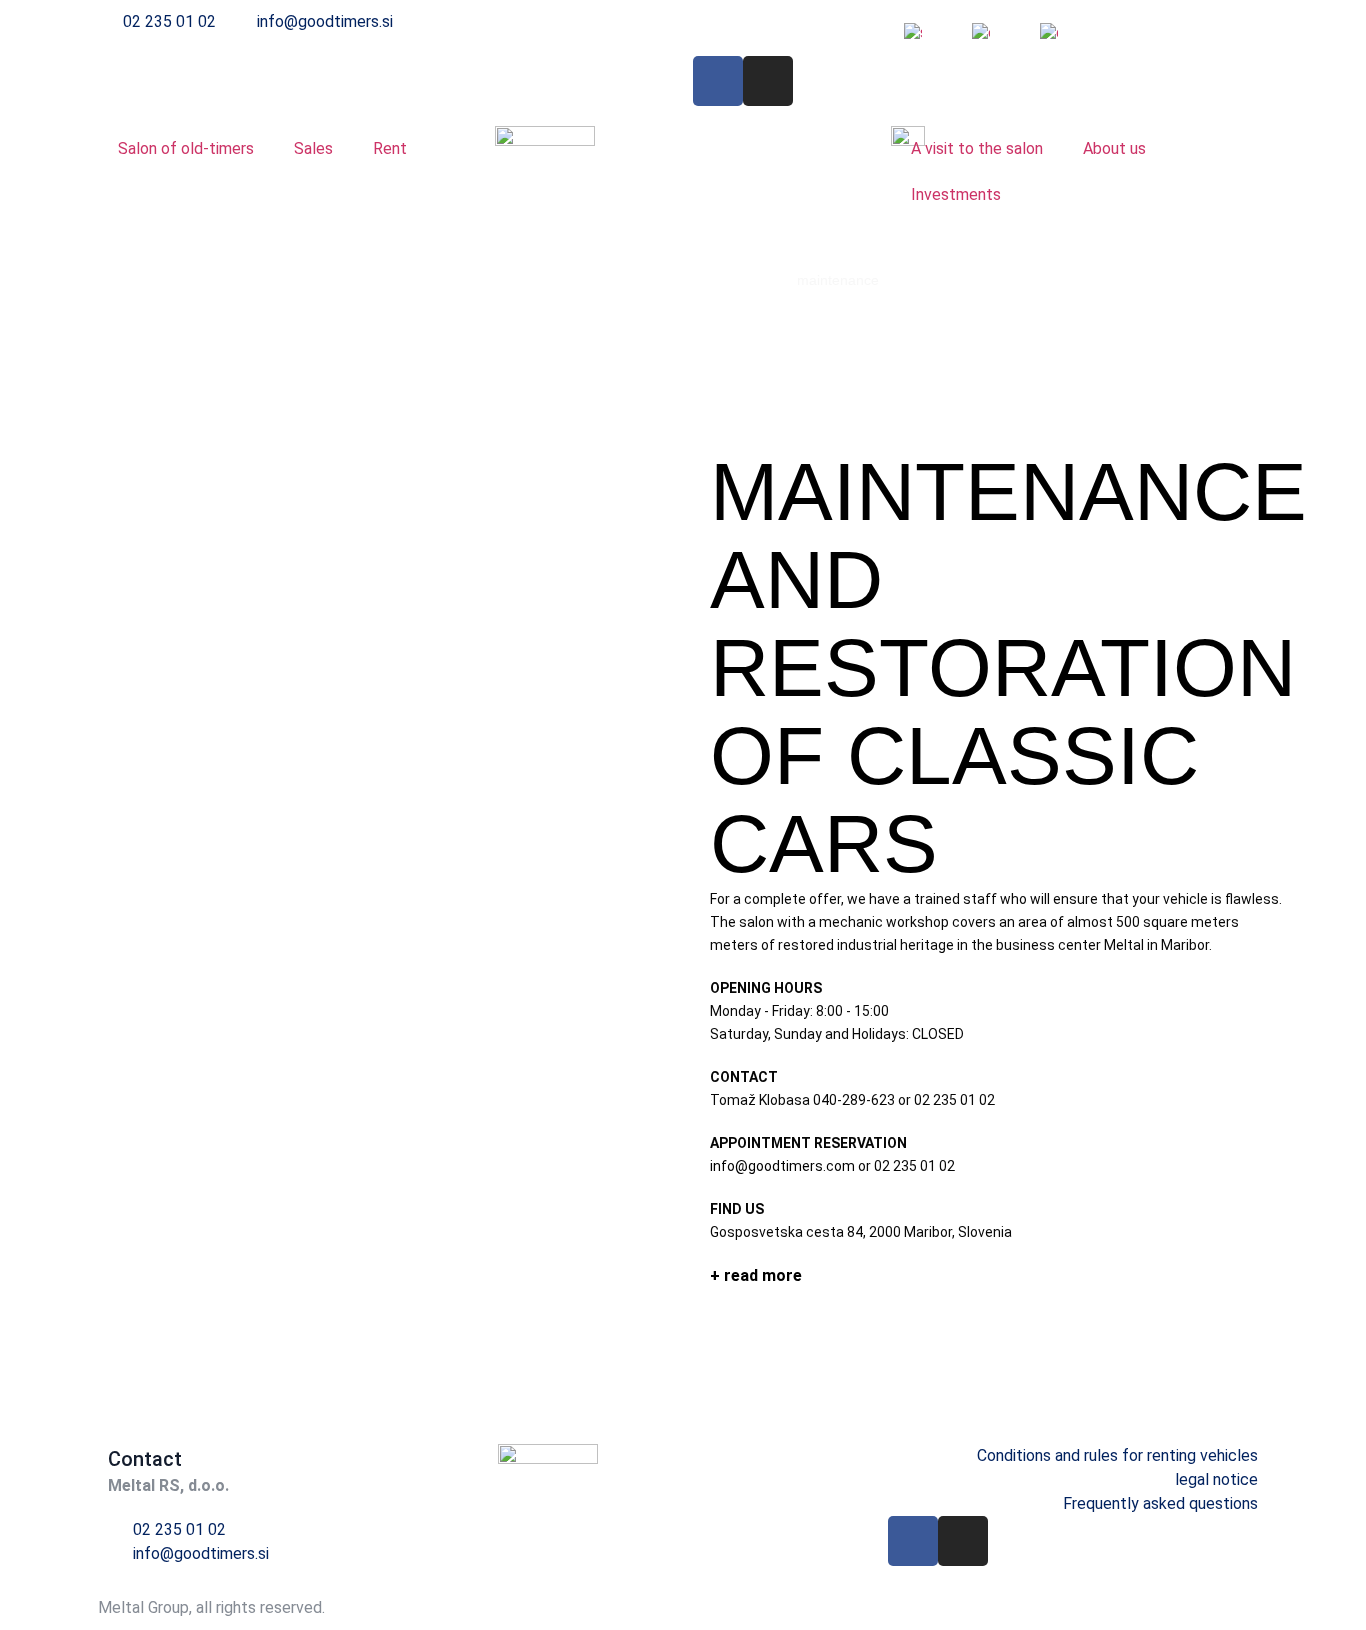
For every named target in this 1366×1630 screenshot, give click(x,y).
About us (1114, 148)
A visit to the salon (977, 148)
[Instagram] (768, 81)
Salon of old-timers (186, 148)
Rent (390, 148)
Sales (313, 148)
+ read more (756, 1275)
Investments (956, 194)
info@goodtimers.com (782, 1166)
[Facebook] (718, 81)
